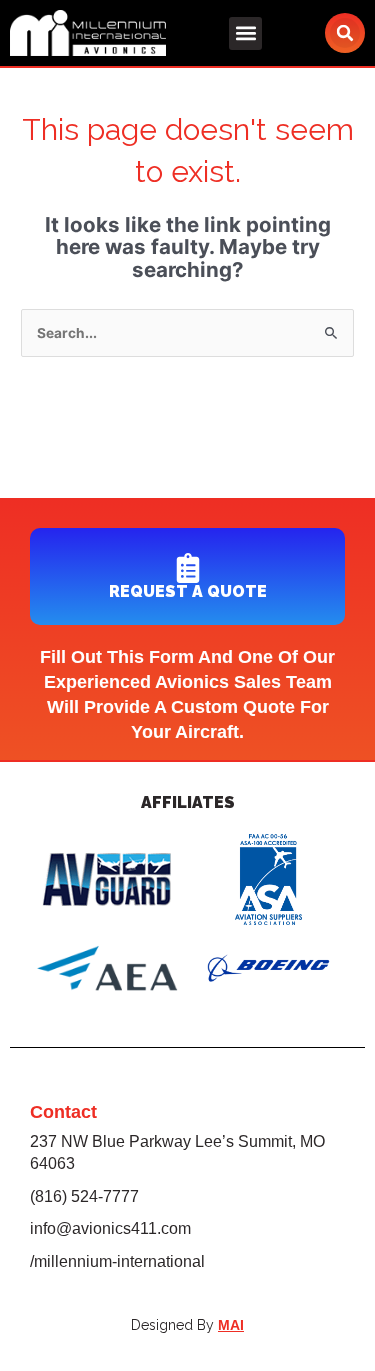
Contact (63, 1112)
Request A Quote (188, 591)
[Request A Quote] (188, 568)
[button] (245, 33)
